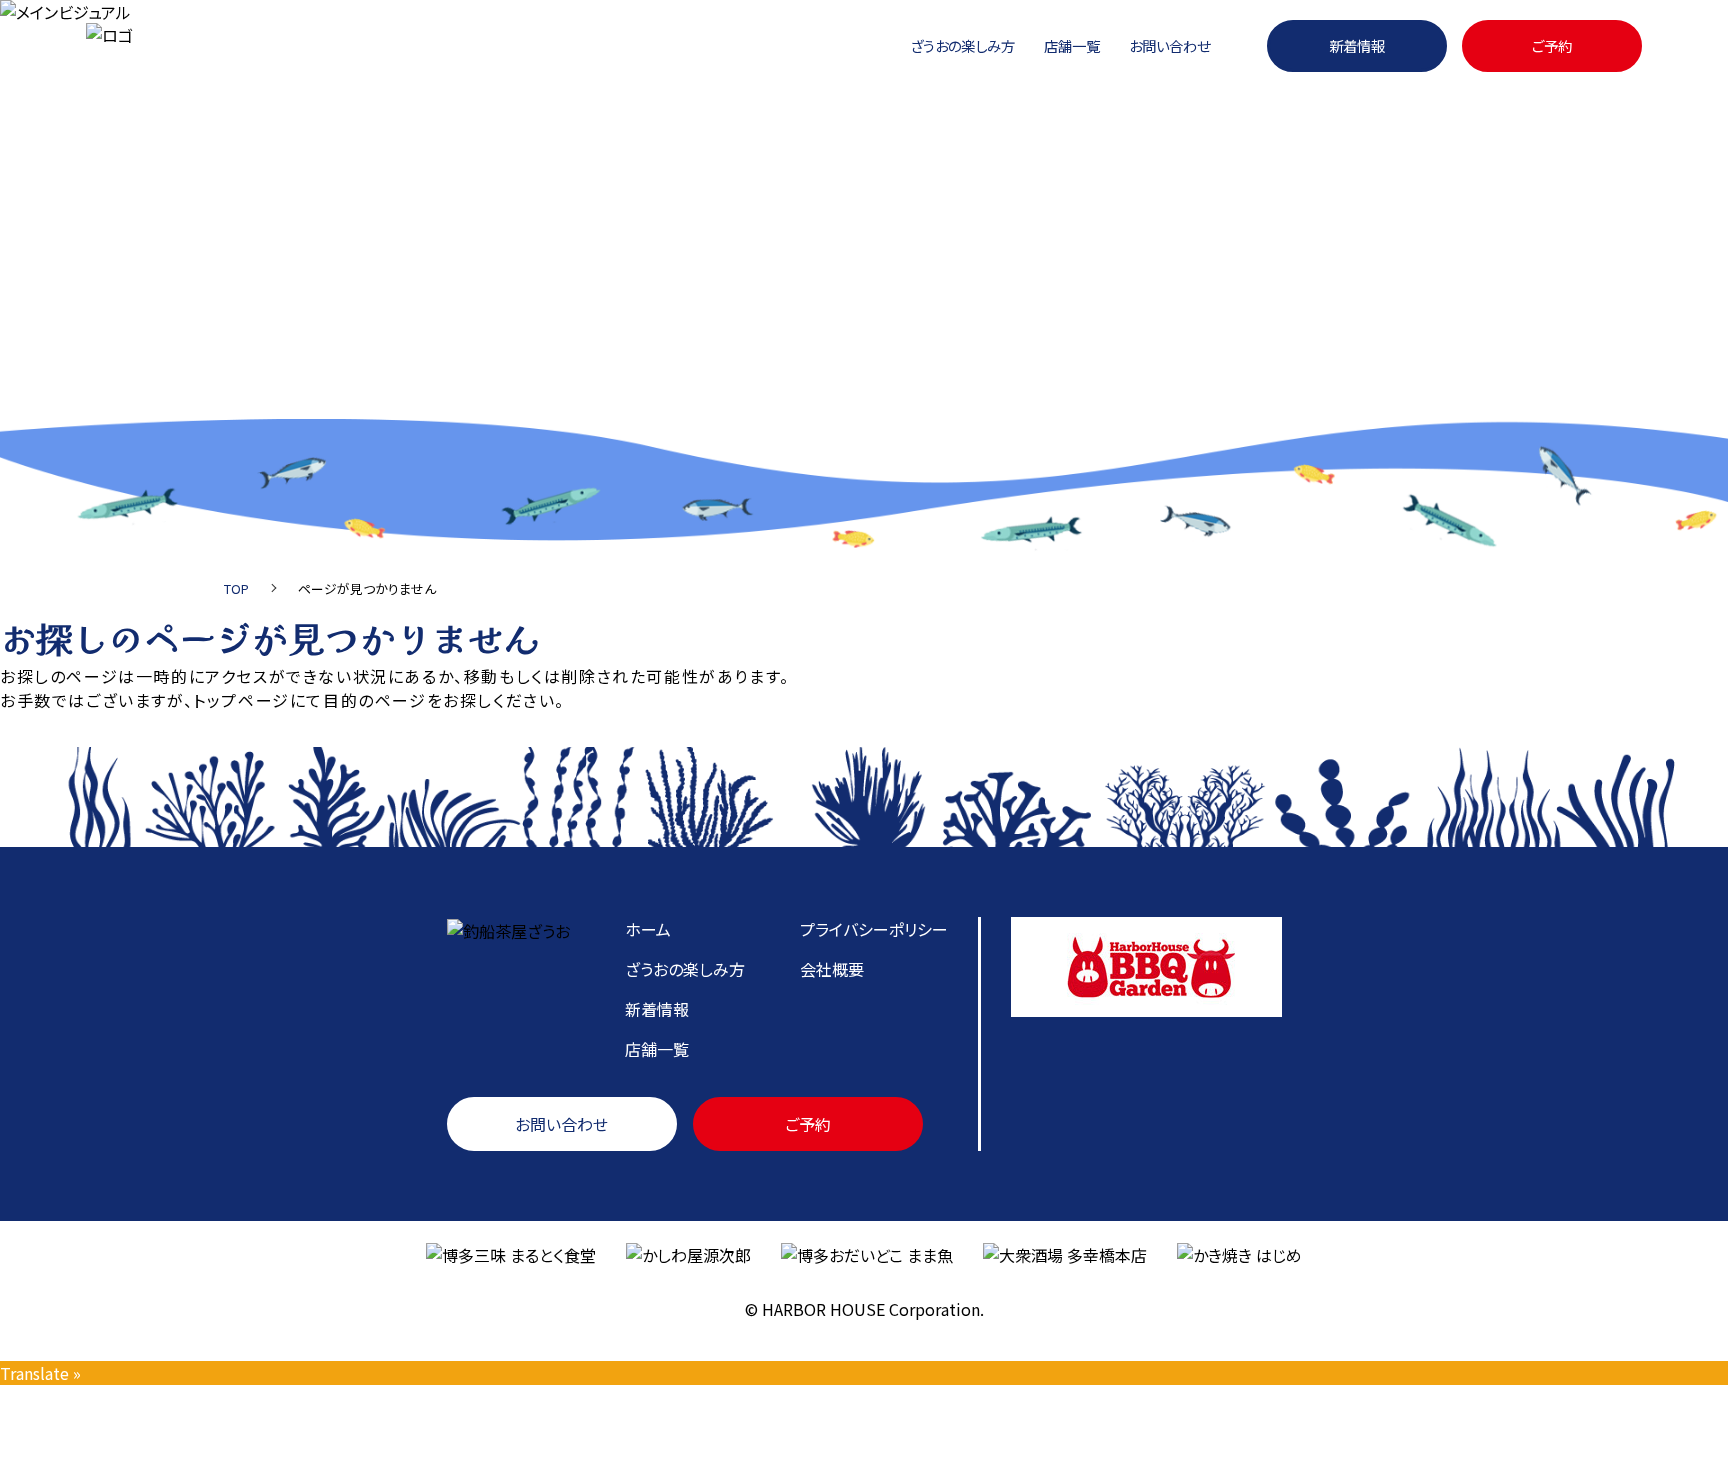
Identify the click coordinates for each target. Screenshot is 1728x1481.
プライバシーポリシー (874, 929)
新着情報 (1357, 45)
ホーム (648, 929)
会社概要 (832, 969)
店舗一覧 (1072, 45)
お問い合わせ (1169, 45)
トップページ (241, 700)
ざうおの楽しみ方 (962, 45)
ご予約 (1552, 45)
